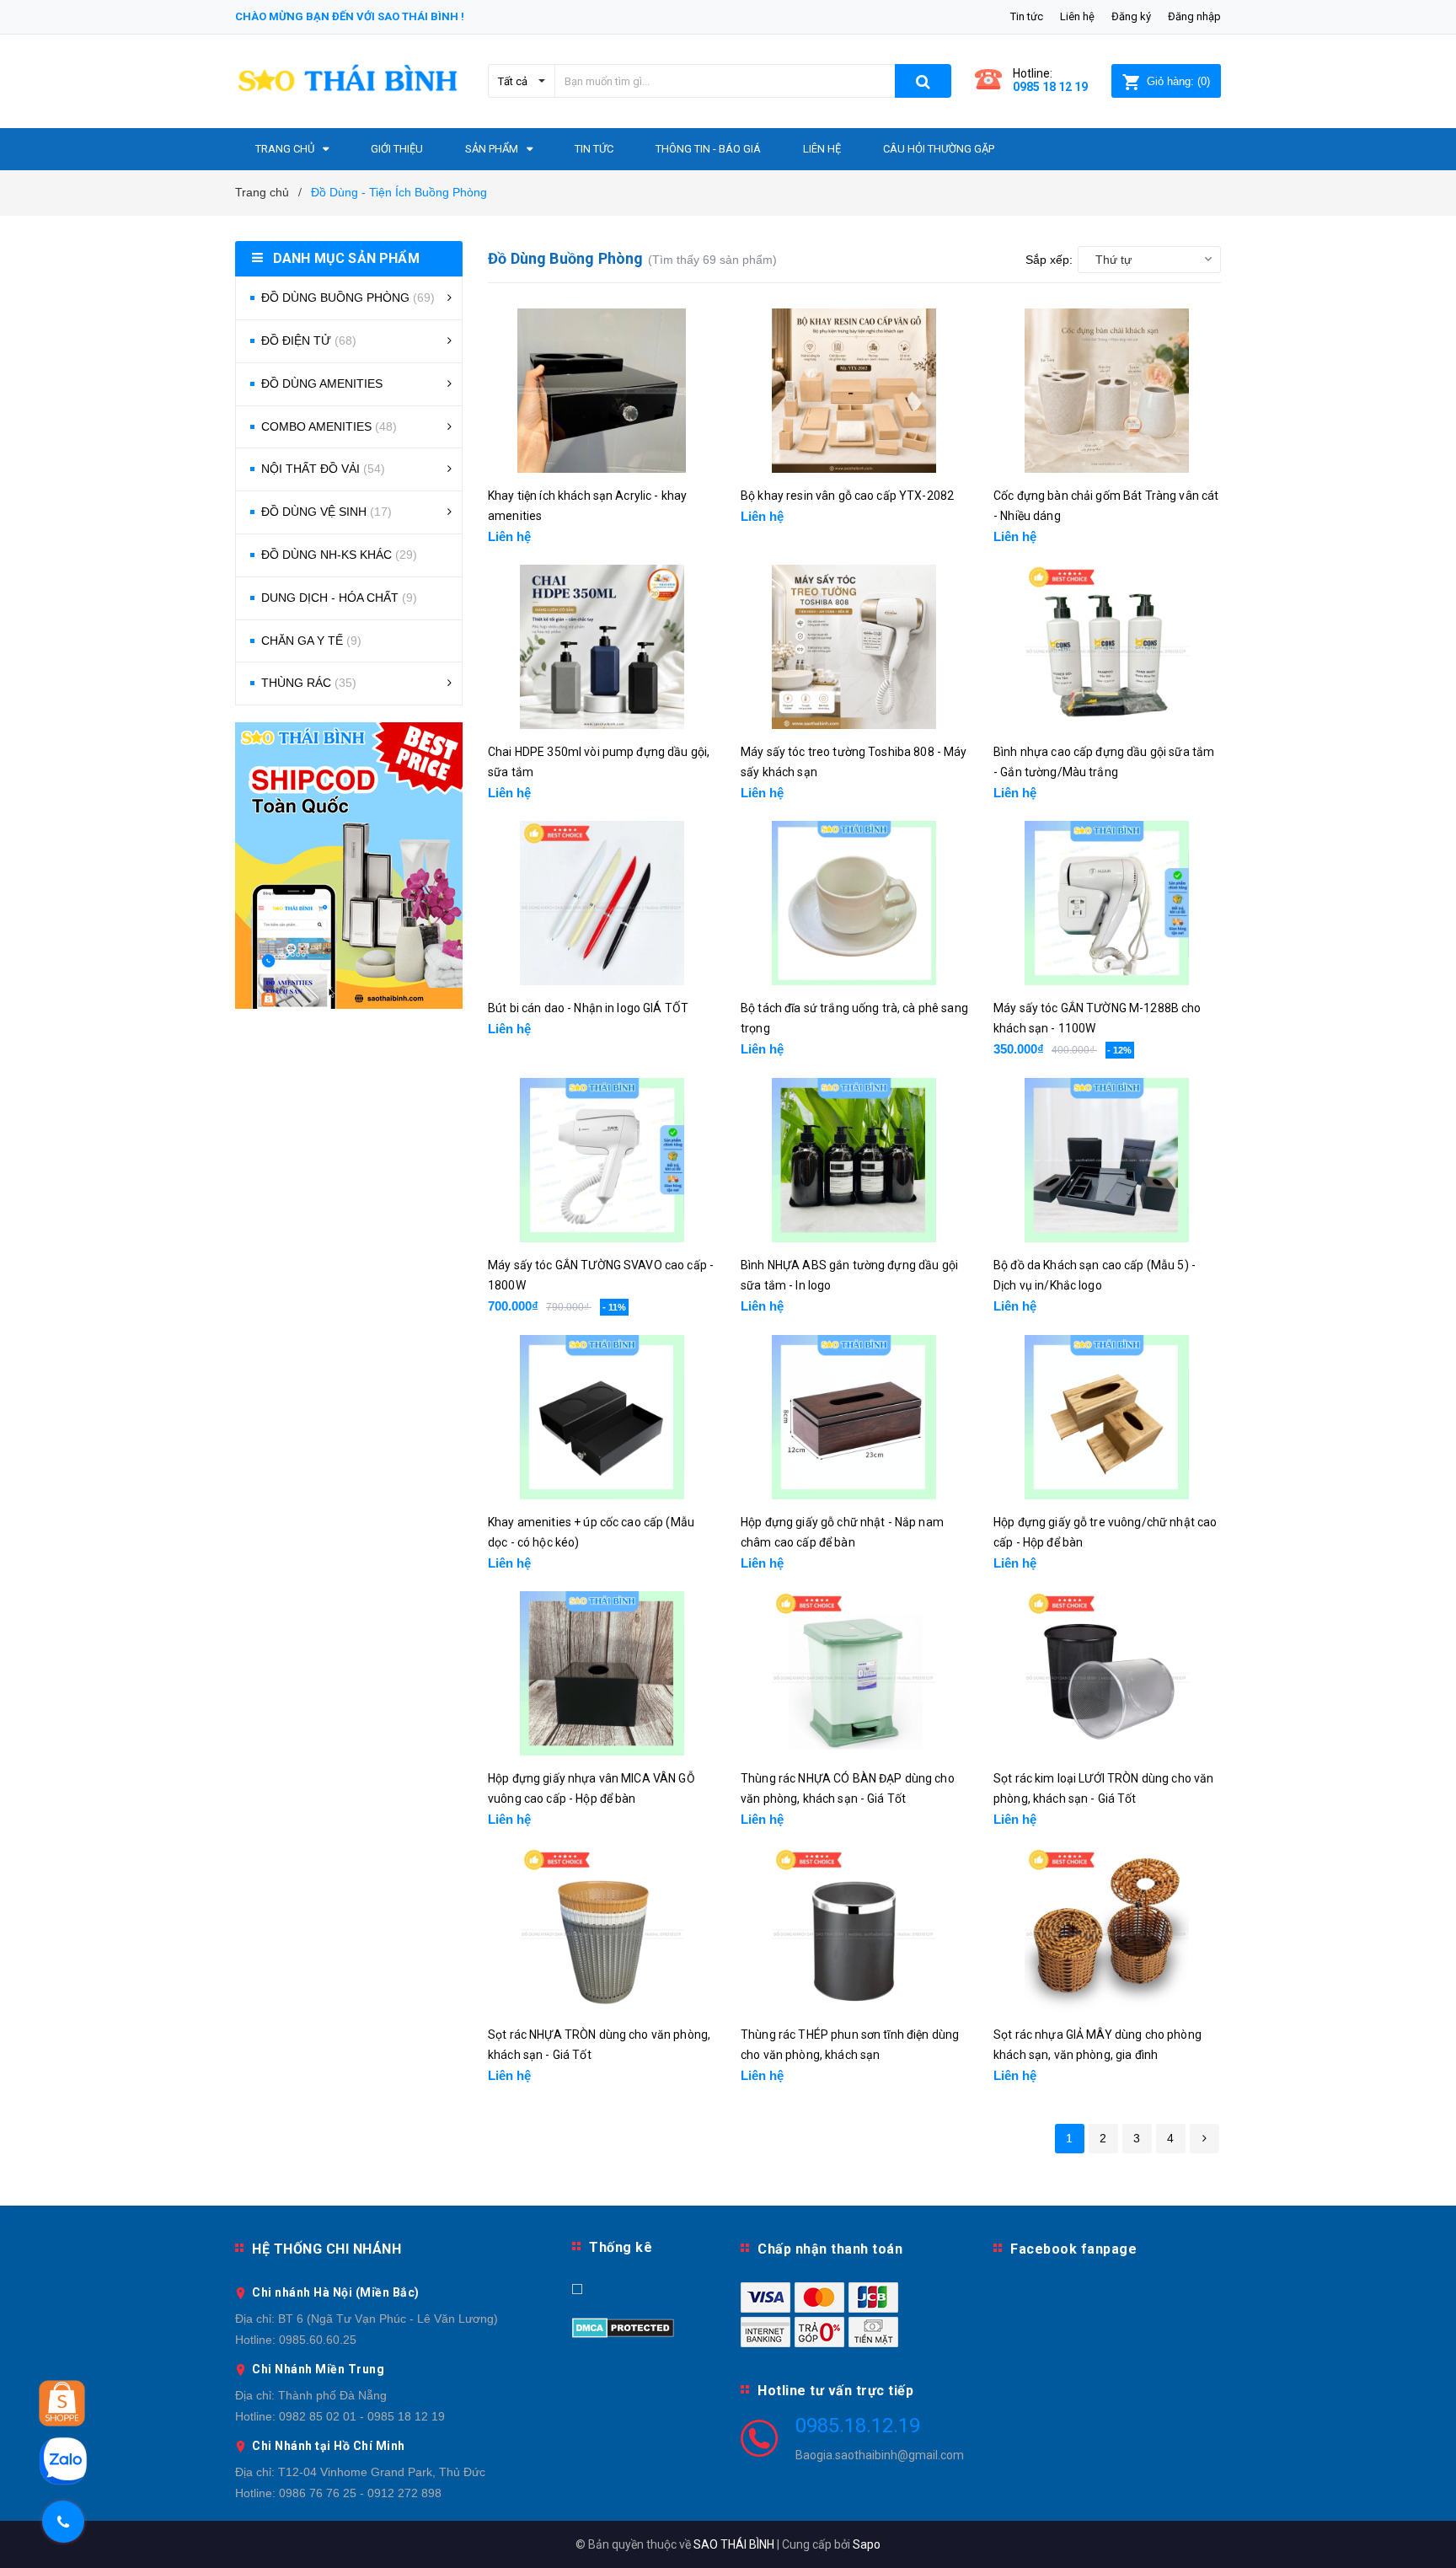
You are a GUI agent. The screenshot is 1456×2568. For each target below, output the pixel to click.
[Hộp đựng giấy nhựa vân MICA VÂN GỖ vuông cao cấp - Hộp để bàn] (602, 1673)
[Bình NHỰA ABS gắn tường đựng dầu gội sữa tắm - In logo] (854, 1160)
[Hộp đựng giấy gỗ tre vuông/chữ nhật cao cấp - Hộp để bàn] (1107, 1417)
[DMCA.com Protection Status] (623, 2326)
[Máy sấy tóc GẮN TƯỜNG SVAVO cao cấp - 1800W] (602, 1160)
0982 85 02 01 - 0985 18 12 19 (362, 2416)
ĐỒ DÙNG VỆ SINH (327, 512)
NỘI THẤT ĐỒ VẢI (323, 469)
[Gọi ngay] (64, 2522)
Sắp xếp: (1049, 260)
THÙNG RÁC (309, 683)
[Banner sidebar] (349, 866)
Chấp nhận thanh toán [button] (830, 2249)
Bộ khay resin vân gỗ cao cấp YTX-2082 (847, 496)
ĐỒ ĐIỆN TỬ (309, 340)
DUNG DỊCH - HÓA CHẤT (339, 598)
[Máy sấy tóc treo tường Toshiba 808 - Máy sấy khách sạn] (854, 647)
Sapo (867, 2544)
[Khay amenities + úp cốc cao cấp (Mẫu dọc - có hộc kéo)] (602, 1417)
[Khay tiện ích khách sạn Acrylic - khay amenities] (602, 391)
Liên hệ (1077, 16)
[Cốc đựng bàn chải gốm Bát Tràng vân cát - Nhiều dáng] (1107, 391)
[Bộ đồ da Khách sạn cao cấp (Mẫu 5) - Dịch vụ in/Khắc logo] (1107, 1160)
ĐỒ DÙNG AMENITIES (322, 383)
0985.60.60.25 (318, 2340)
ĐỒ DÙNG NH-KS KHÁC (339, 555)
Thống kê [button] (621, 2247)
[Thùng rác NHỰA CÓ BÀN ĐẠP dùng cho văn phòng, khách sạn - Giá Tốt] (854, 1673)
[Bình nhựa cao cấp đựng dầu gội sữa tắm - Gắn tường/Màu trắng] (1107, 647)
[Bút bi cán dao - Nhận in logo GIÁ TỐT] (602, 903)
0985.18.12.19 (858, 2426)
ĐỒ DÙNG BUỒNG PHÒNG (348, 298)
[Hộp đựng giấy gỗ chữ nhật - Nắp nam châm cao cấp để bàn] (854, 1417)
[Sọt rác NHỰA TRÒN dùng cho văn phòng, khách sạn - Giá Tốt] (602, 1930)
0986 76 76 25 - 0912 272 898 (360, 2493)
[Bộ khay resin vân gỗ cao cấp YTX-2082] (854, 391)
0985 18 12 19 (1050, 87)
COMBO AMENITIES (329, 426)
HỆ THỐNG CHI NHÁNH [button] (327, 2249)
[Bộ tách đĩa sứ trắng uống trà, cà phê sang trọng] (854, 903)
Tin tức (1027, 16)
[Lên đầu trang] (1427, 2534)
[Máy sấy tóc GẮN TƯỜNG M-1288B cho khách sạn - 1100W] (1107, 903)
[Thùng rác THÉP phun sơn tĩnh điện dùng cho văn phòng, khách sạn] (854, 1930)
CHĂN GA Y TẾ (311, 641)
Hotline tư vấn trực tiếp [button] (835, 2391)
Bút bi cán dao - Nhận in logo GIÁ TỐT (588, 1008)
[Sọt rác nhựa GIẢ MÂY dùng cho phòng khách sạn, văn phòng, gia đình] (1107, 1930)
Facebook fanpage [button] (1073, 2249)
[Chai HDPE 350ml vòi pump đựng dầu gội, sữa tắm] (602, 647)
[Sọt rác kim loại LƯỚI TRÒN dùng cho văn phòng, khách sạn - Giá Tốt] (1107, 1673)
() (1178, 81)
